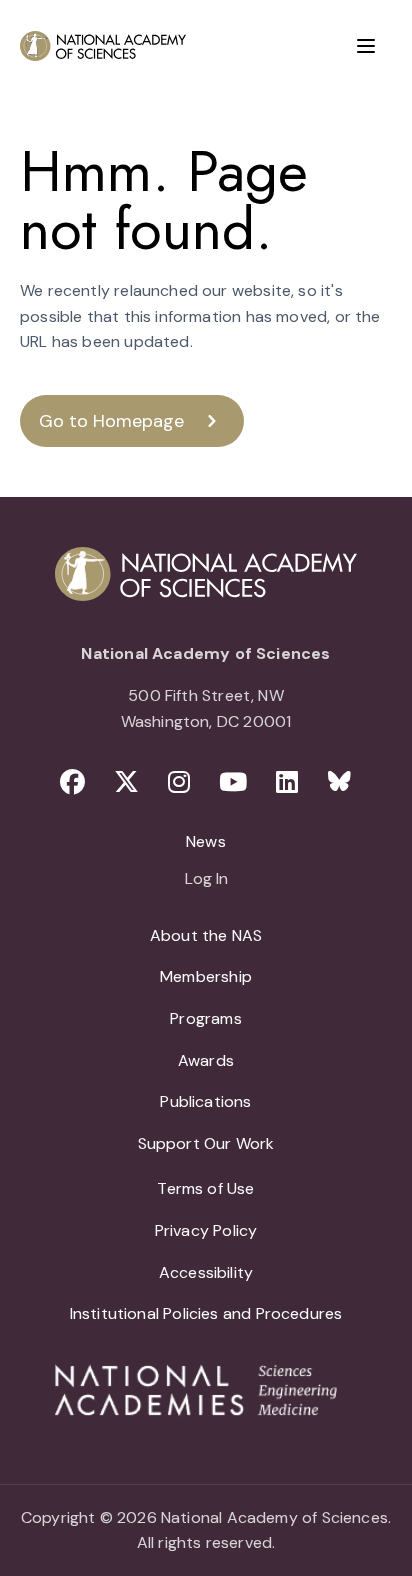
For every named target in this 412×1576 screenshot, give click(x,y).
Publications (205, 1101)
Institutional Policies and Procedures (206, 1313)
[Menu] (366, 46)
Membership (206, 976)
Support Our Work (206, 1143)
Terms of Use (205, 1188)
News (206, 841)
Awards (206, 1060)
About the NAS (206, 935)
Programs (205, 1018)
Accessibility (206, 1272)
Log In (206, 880)
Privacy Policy (206, 1230)
